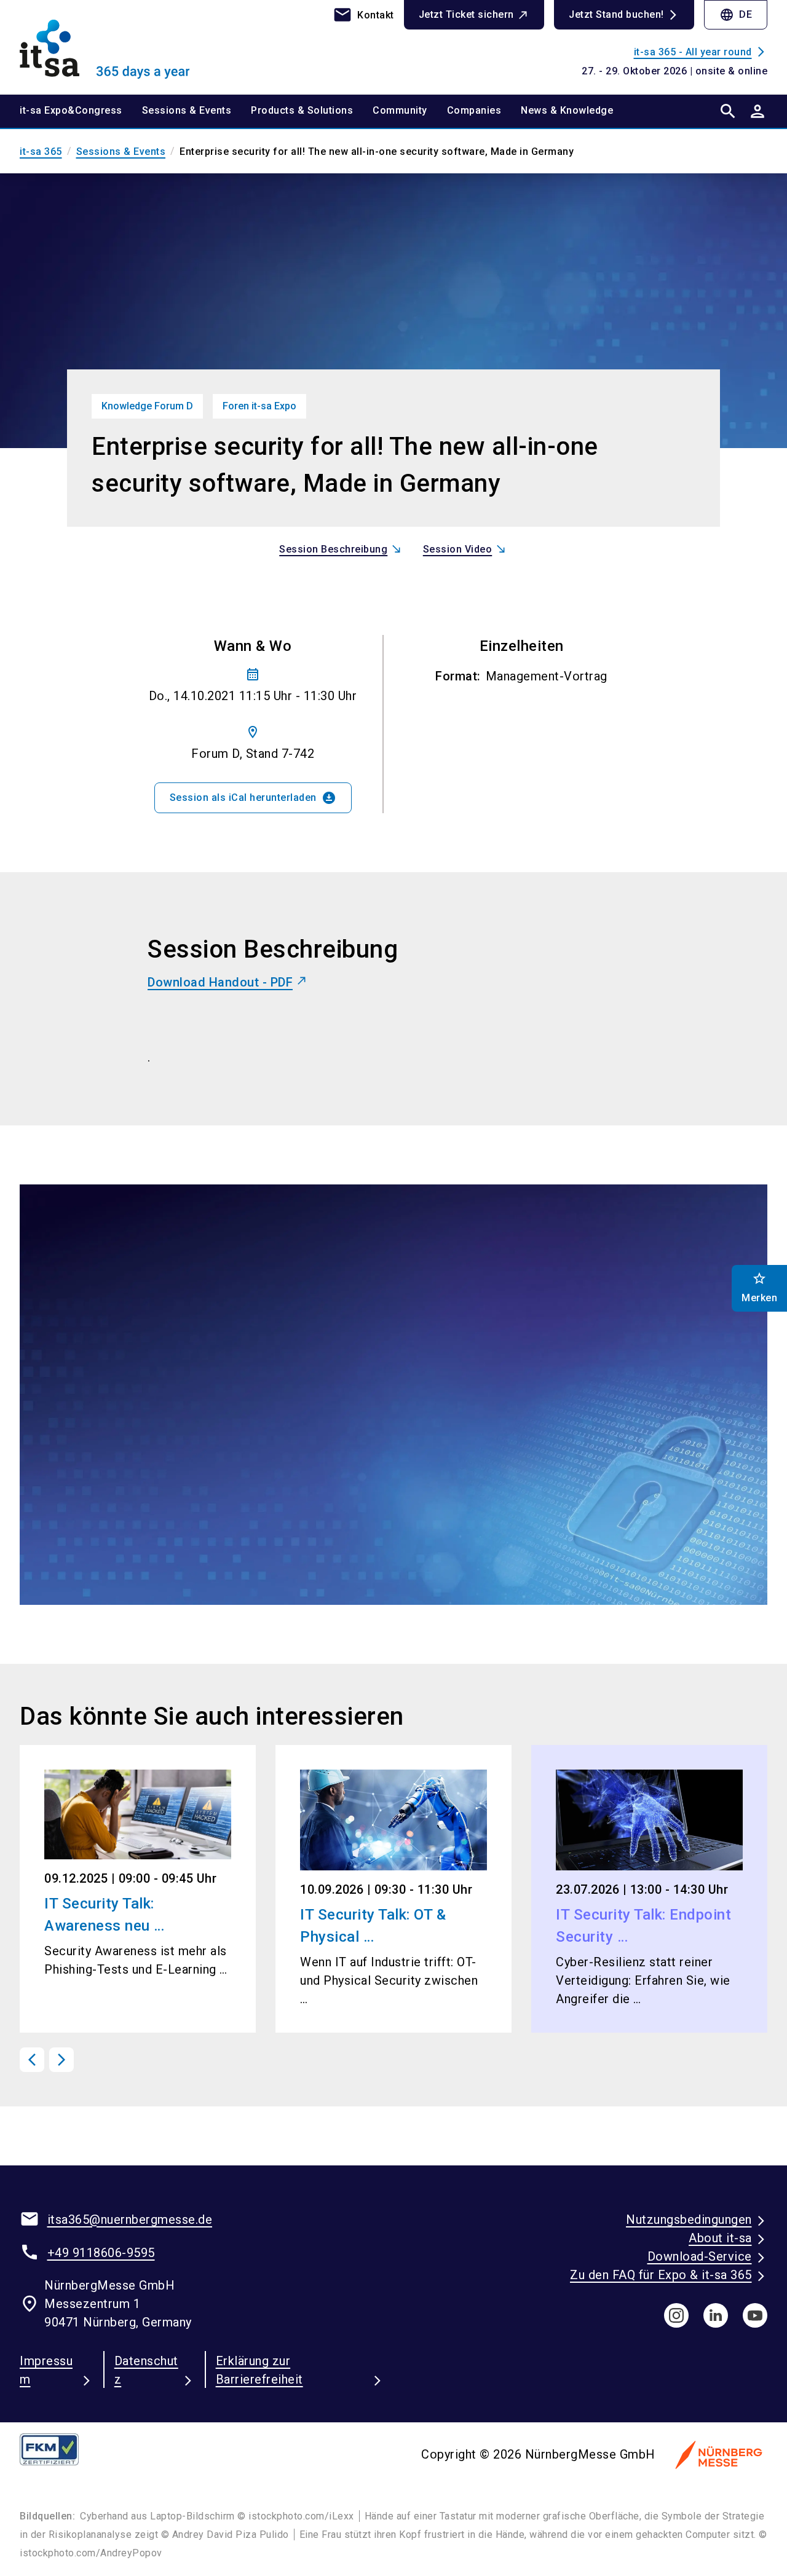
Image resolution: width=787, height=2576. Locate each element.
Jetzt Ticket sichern (466, 14)
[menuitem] (81, 111)
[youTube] (755, 2315)
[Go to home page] (106, 47)
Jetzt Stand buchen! (616, 14)
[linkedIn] (716, 2315)
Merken (759, 1287)
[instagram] (676, 2315)
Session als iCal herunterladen (253, 798)
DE (736, 15)
